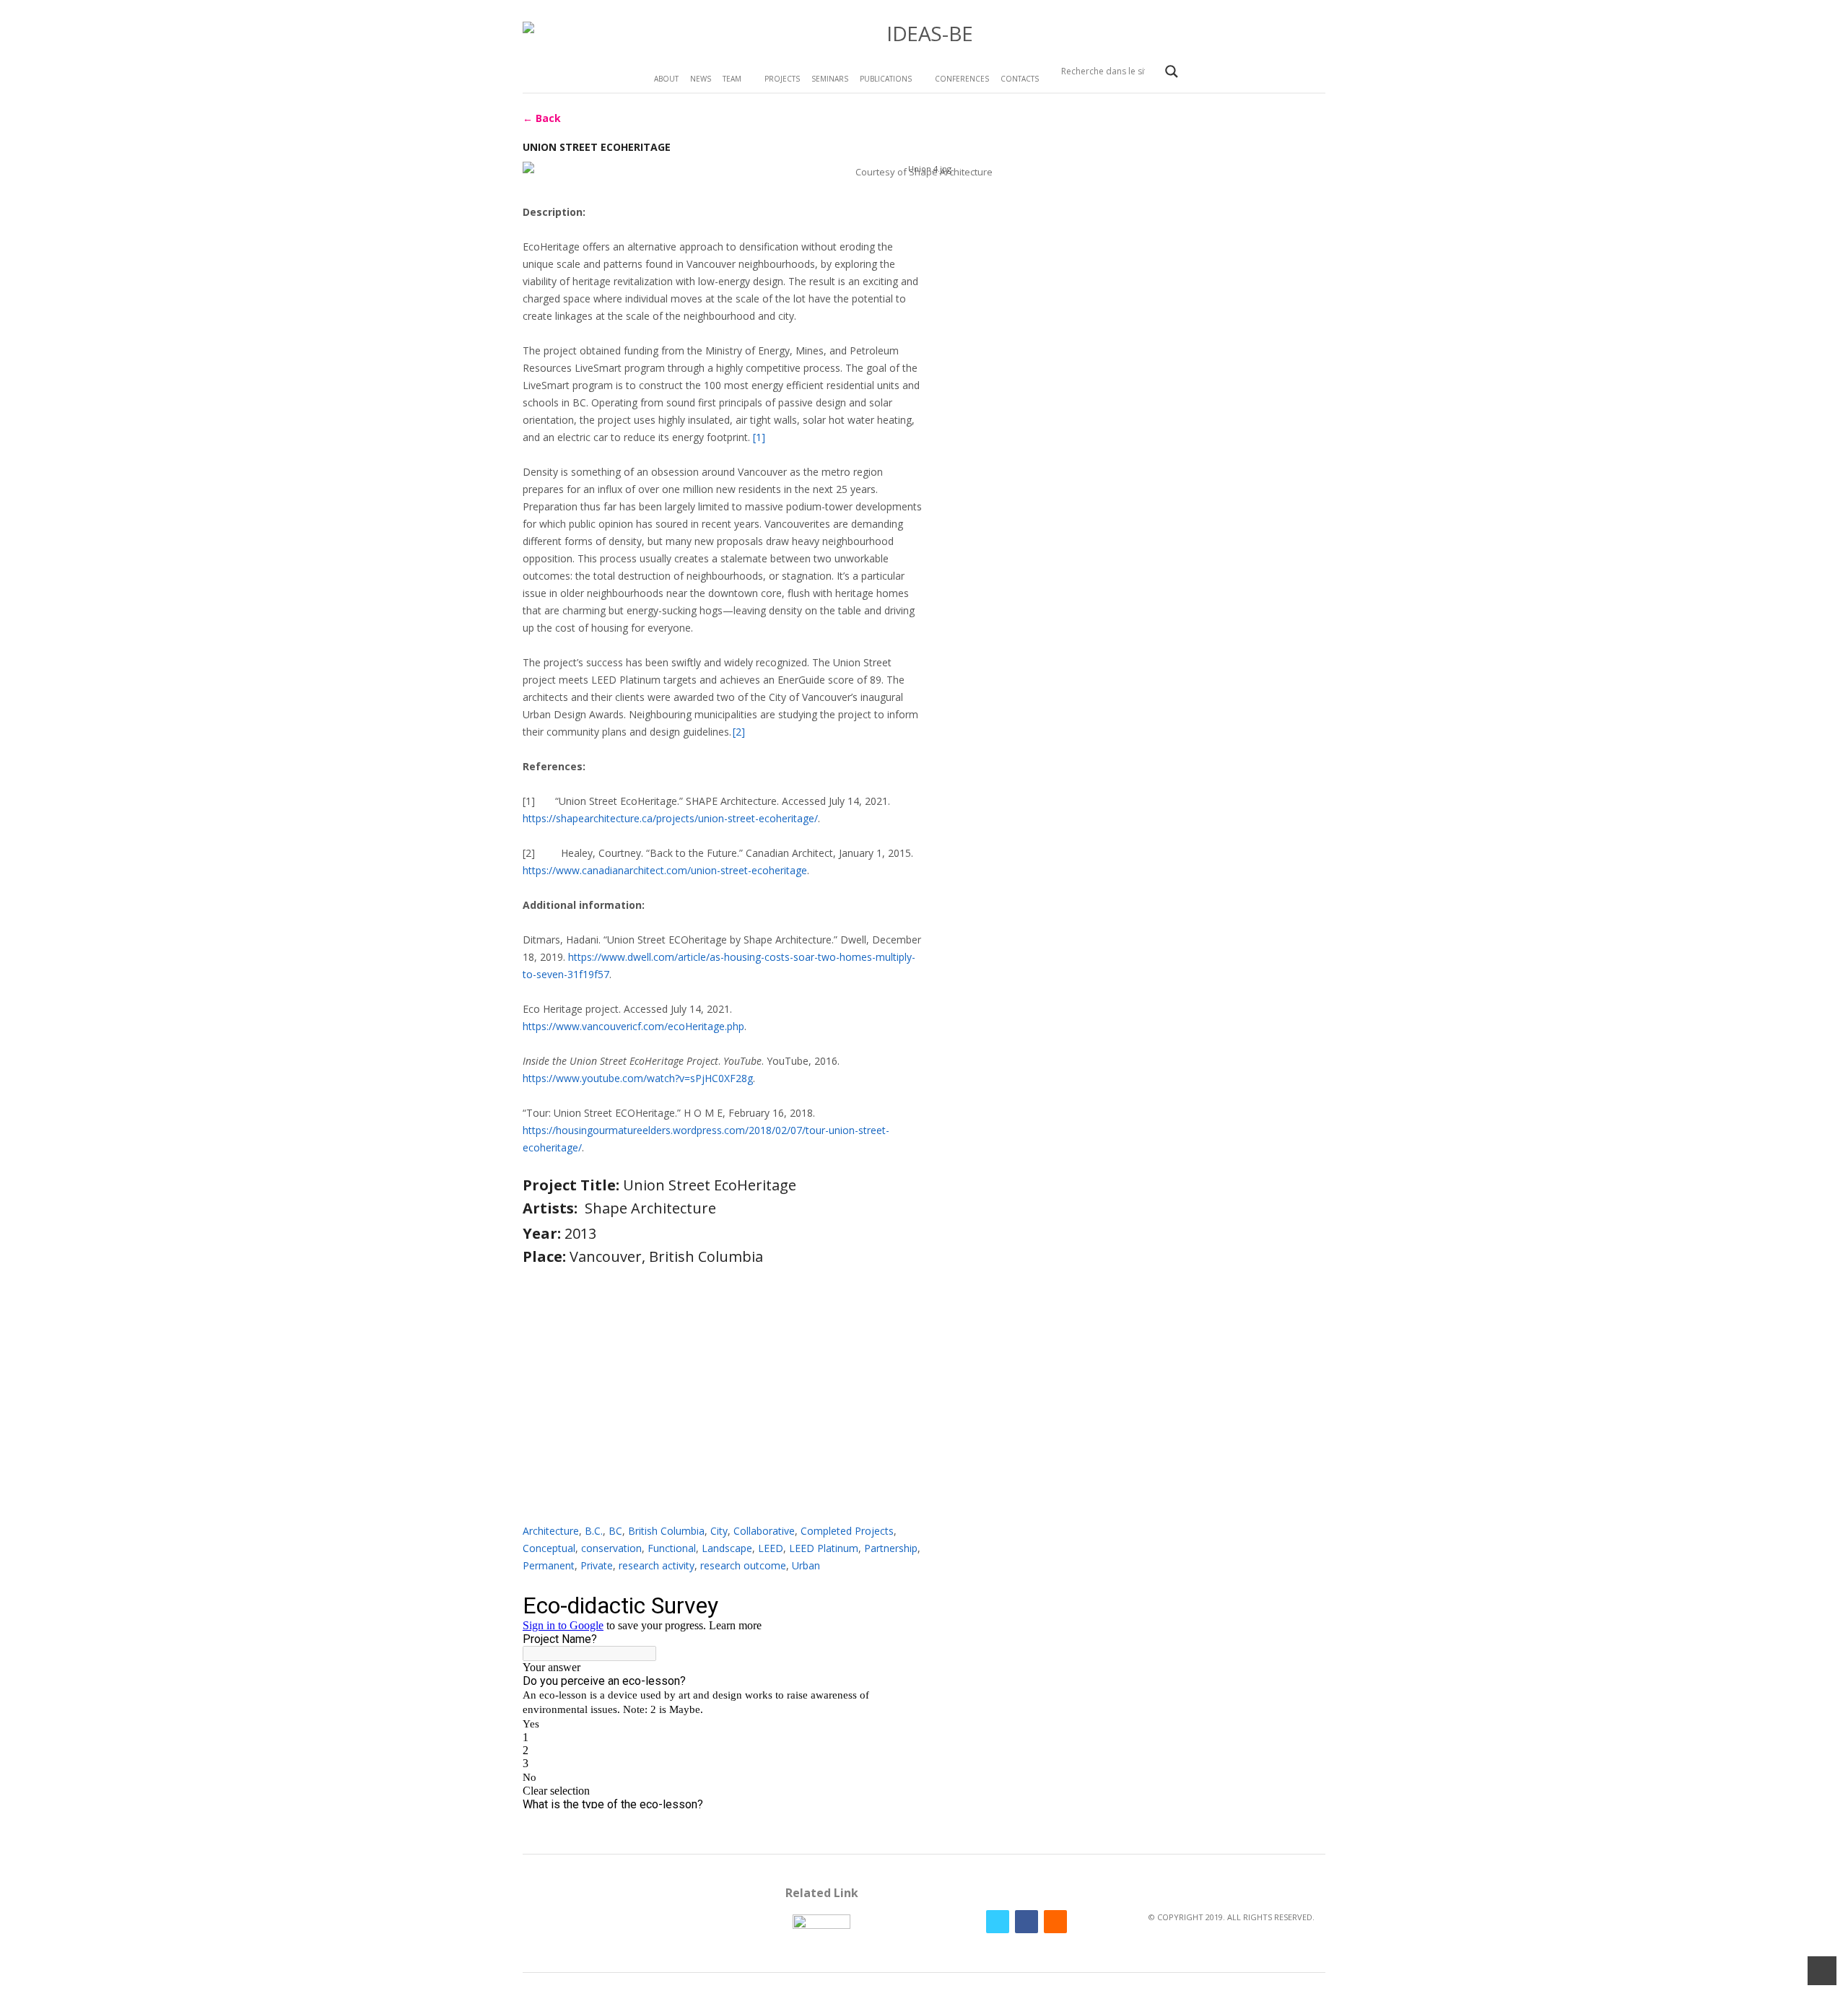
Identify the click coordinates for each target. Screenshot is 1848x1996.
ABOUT (666, 79)
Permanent (549, 1565)
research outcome (743, 1565)
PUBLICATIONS (886, 79)
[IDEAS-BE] (924, 34)
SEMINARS (830, 79)
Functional (672, 1548)
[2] (739, 732)
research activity (657, 1565)
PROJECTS (782, 79)
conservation (611, 1548)
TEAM (732, 79)
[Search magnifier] (1172, 71)
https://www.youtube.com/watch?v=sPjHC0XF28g (638, 1078)
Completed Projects (847, 1531)
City (719, 1531)
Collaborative (764, 1531)
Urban (806, 1565)
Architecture (551, 1531)
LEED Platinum (824, 1548)
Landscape (727, 1548)
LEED (771, 1548)
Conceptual (549, 1548)
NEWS (701, 79)
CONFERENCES (962, 79)
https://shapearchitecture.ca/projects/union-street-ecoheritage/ (670, 818)
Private (597, 1565)
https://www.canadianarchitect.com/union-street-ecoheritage (665, 870)
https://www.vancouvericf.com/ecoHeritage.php (633, 1026)
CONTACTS (1020, 79)
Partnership (891, 1548)
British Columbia (666, 1531)
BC (615, 1531)
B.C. (594, 1531)
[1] (759, 437)
